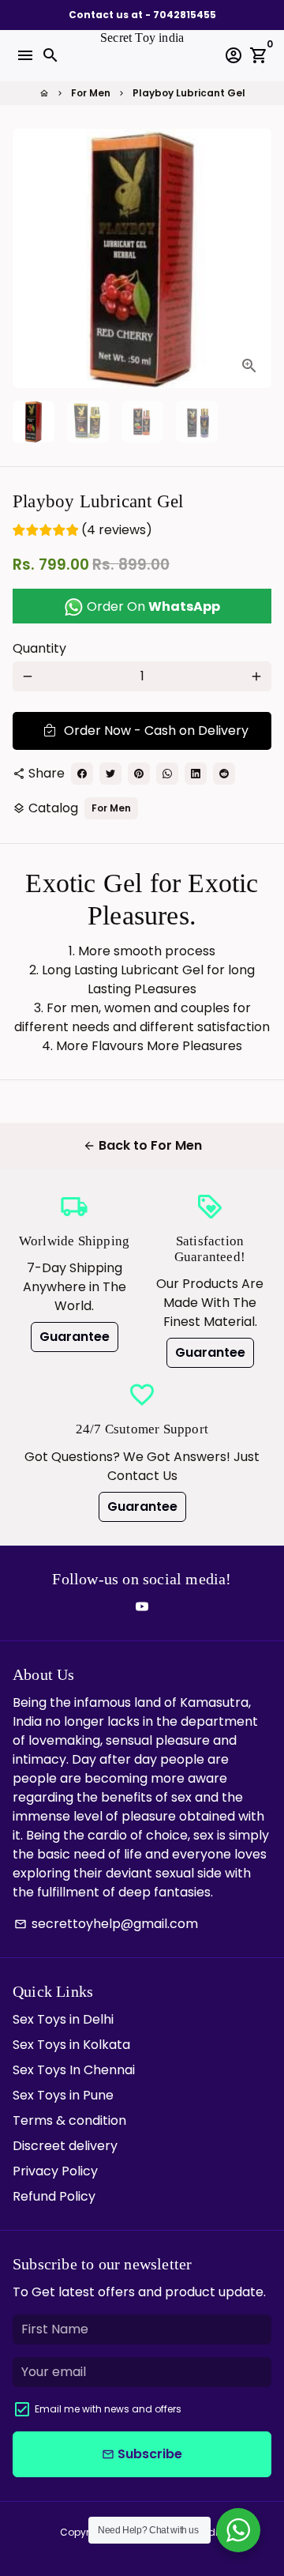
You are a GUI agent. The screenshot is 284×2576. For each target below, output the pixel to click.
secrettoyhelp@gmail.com (106, 1924)
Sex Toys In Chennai (74, 2070)
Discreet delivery (65, 2146)
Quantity (39, 648)
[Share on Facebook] (82, 774)
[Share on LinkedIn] (196, 774)
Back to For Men (142, 1145)
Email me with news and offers (108, 2409)
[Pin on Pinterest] (139, 774)
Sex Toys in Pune (63, 2095)
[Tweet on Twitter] (110, 774)
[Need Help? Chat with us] (238, 2530)
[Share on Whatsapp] (167, 774)
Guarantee (75, 1337)
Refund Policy (54, 2196)
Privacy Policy (55, 2171)
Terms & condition (69, 2120)
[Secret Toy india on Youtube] (142, 1607)
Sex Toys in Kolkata (71, 2045)
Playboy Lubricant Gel (189, 93)
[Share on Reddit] (224, 774)
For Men (91, 93)
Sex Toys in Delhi (63, 2019)
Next (256, 258)
